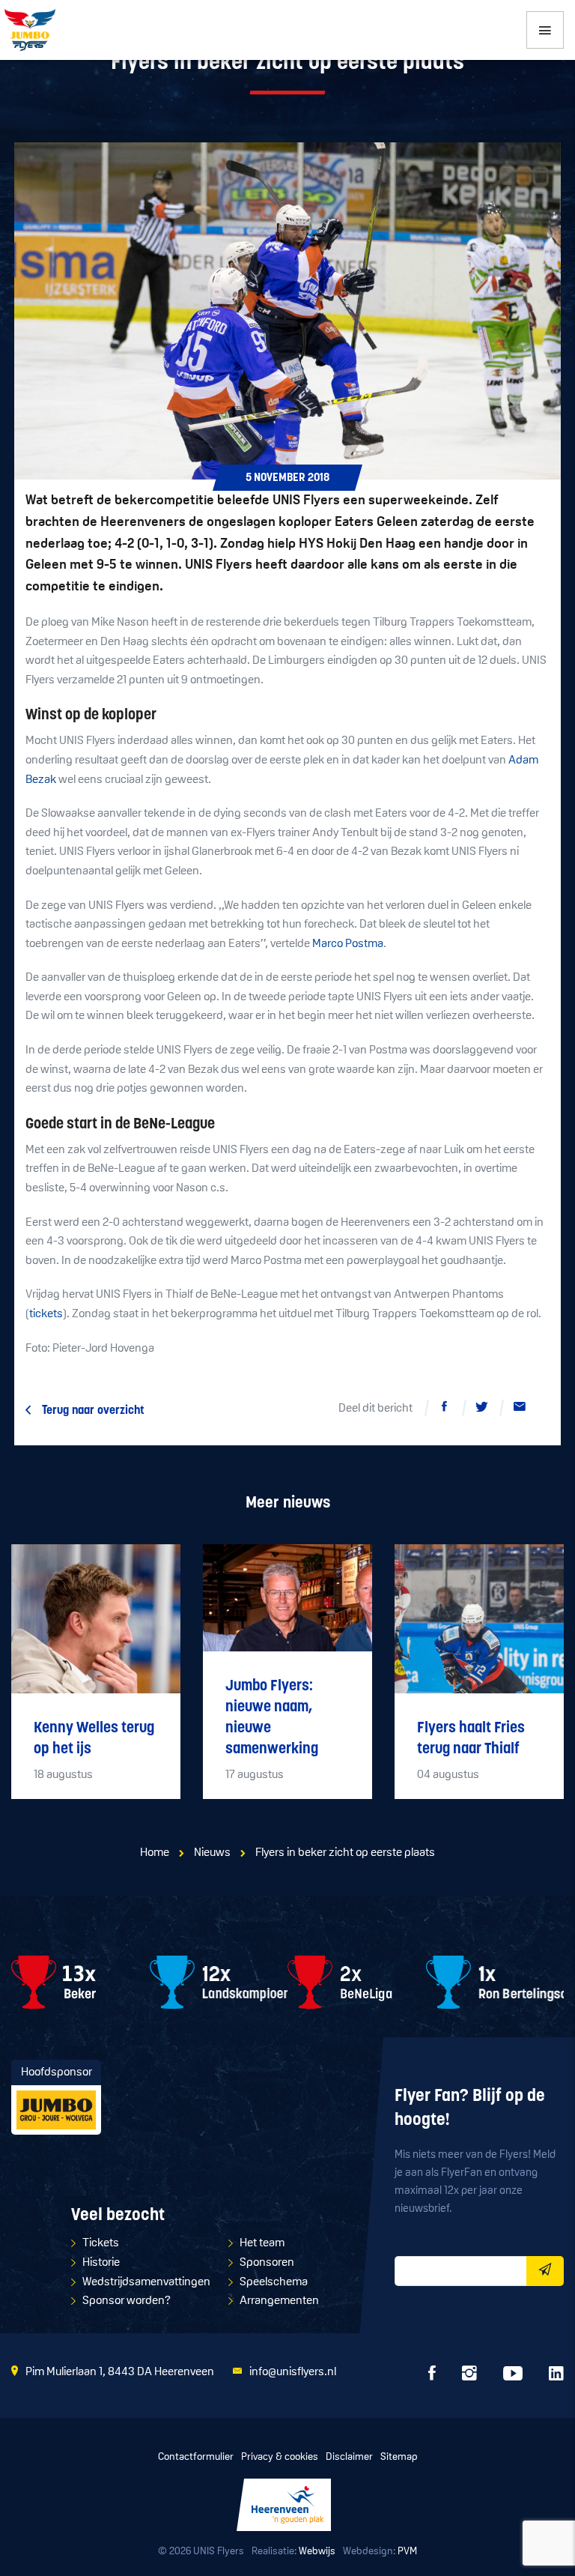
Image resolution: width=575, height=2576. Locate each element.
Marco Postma (348, 944)
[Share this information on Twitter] (482, 1409)
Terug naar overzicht (93, 1411)
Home (155, 1853)
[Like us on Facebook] (432, 2377)
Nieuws (212, 1853)
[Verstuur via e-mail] (520, 1409)
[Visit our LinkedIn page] (556, 2377)
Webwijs (317, 2552)
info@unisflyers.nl (293, 2372)
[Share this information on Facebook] (445, 1409)
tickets (46, 1314)
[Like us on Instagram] (469, 2377)
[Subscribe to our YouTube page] (513, 2377)
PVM (407, 2552)
